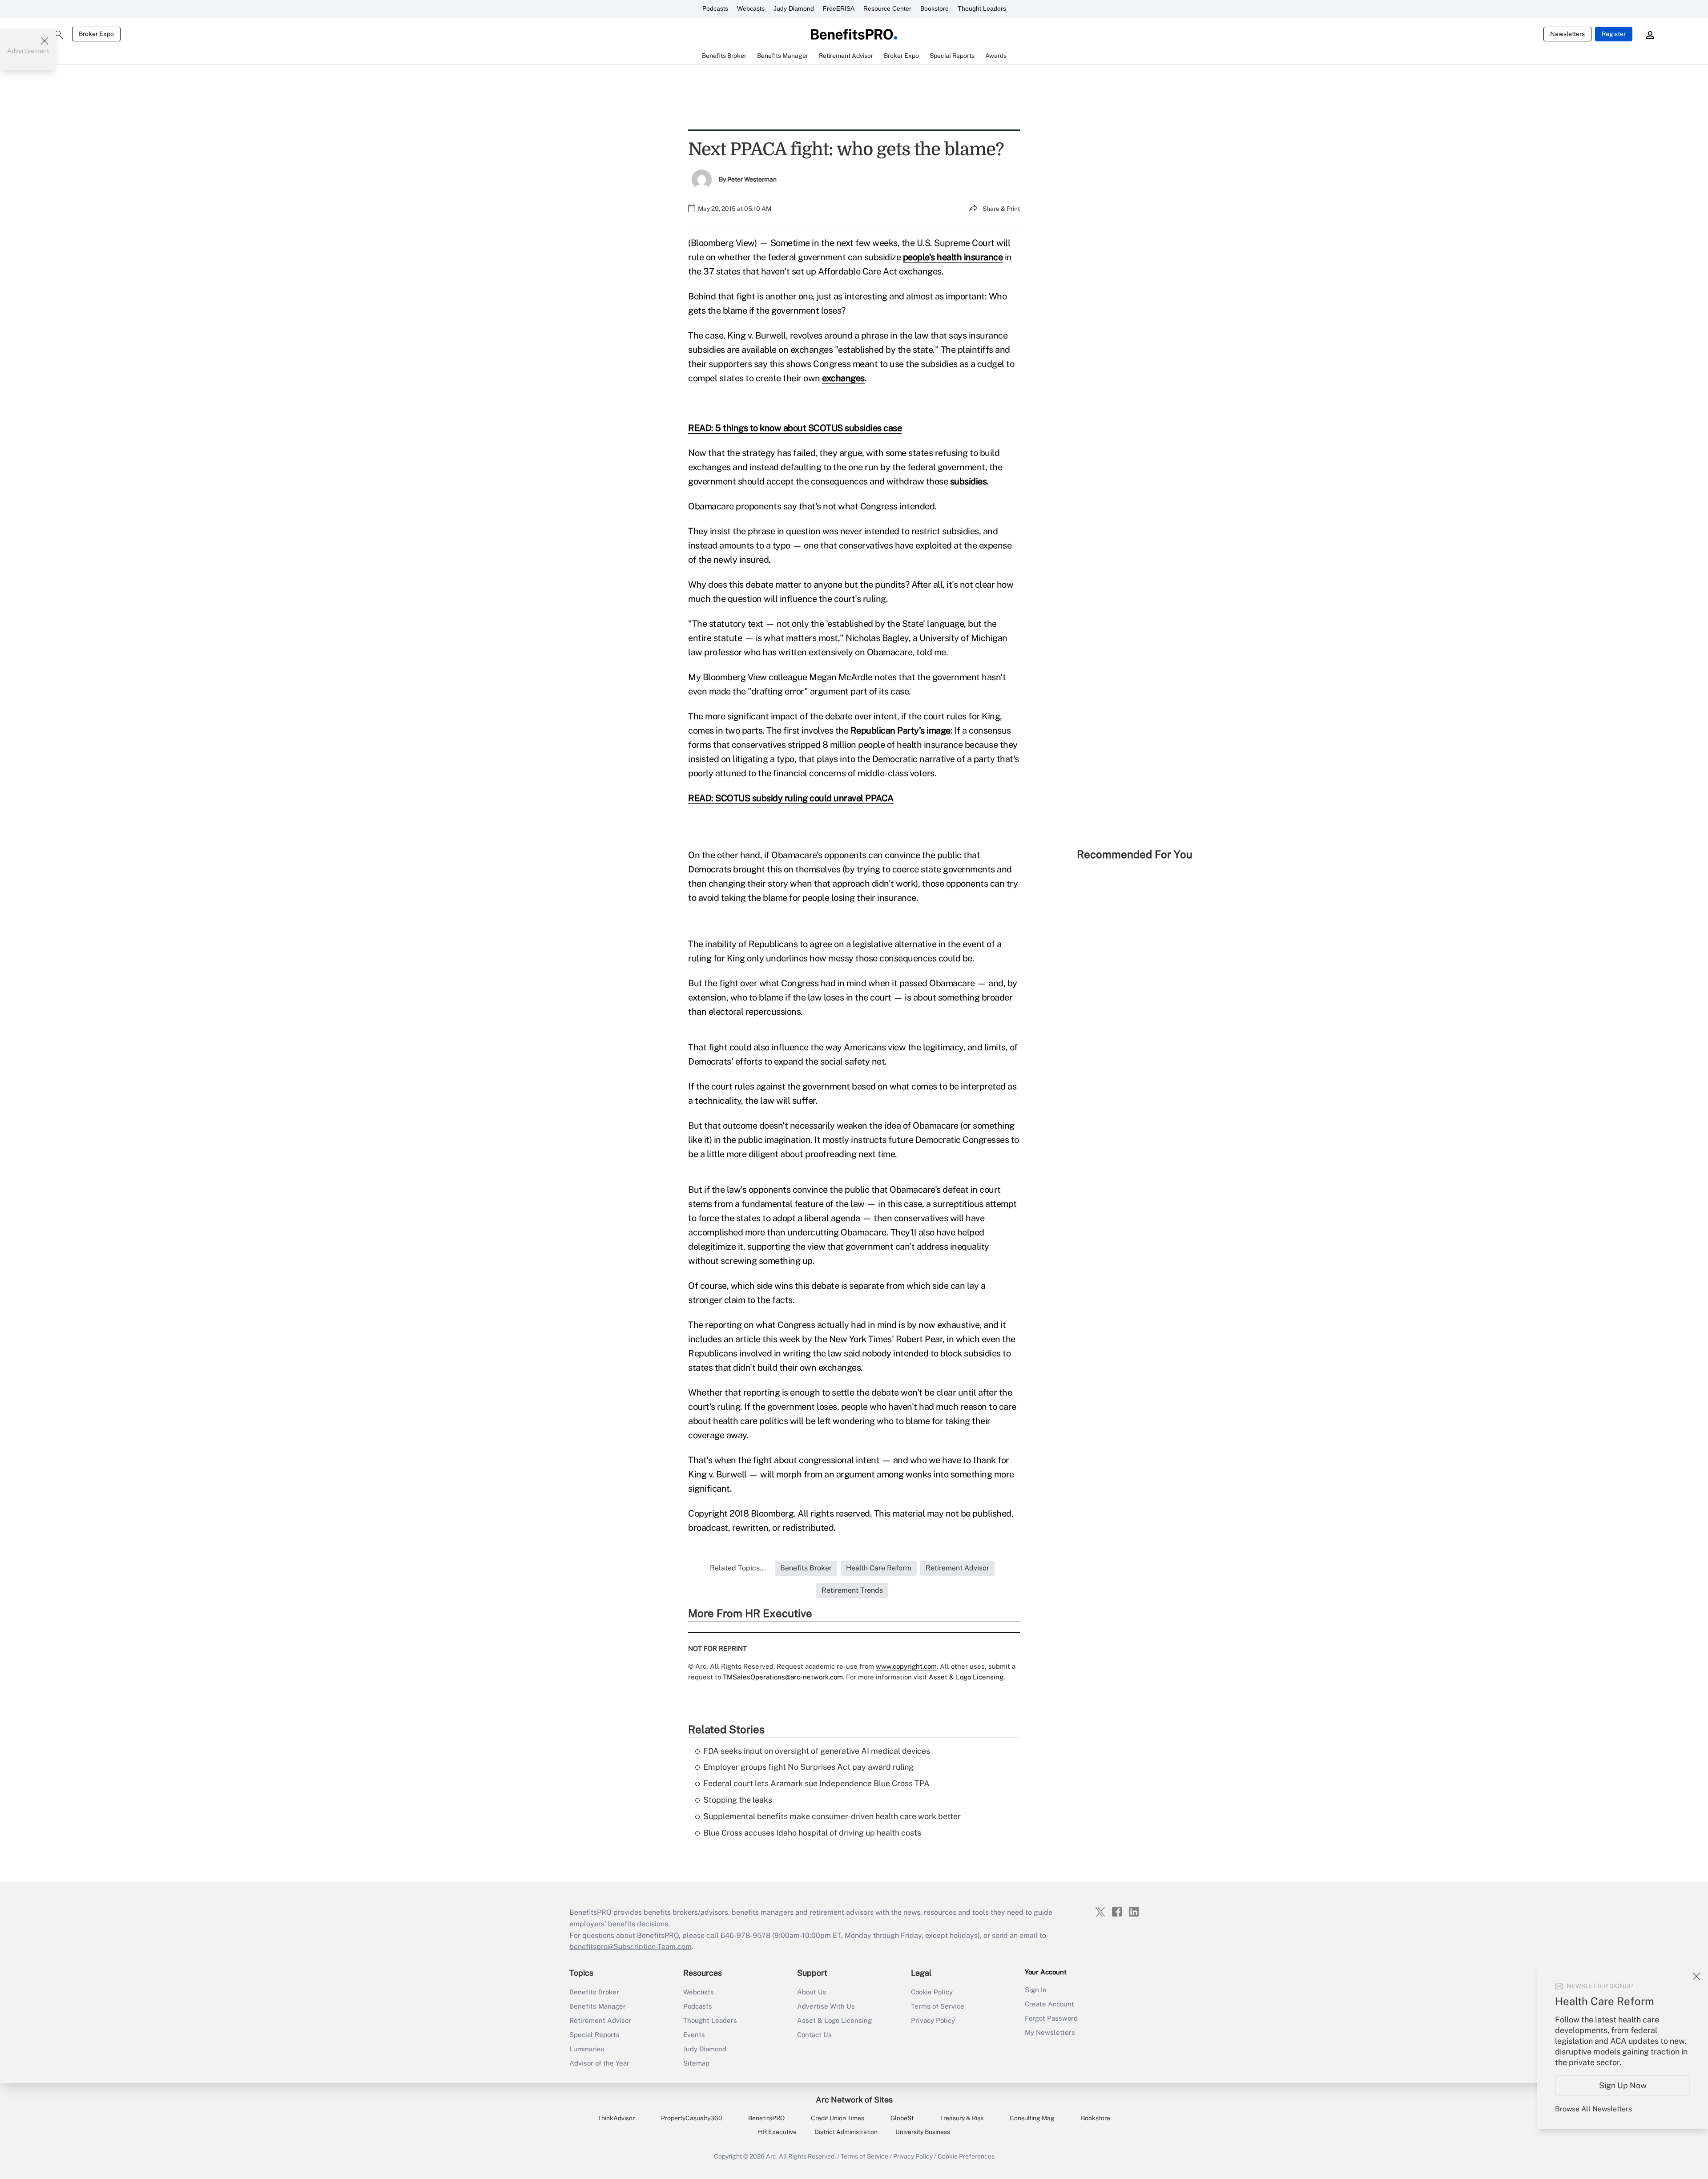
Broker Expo (96, 34)
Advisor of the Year (599, 2063)
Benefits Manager (598, 2006)
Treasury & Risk (962, 2118)
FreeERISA (839, 8)
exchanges (843, 378)
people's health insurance (953, 257)
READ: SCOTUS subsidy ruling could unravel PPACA (791, 798)
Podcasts (715, 8)
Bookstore (935, 8)
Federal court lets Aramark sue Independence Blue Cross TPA (816, 1783)
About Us (812, 1992)
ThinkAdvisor (616, 2118)
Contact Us (814, 2035)
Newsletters (1567, 34)
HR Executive (777, 2132)
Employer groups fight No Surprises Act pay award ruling (808, 1767)
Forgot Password (1051, 2018)
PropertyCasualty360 (692, 2118)
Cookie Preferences (966, 2156)
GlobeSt (902, 2118)
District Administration (846, 2132)
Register (1614, 34)
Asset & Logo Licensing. (967, 1677)
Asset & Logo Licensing (834, 2020)
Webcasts (751, 8)
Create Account (1049, 2004)
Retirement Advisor (600, 2020)
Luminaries (587, 2049)
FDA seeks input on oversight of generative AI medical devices (817, 1751)
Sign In (1036, 1990)
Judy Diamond (794, 8)
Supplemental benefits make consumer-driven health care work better (832, 1816)
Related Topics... (738, 1568)
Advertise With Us (826, 2006)
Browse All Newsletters (1593, 2109)
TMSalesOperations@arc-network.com (783, 1677)
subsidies (969, 481)
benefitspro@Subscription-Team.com (630, 1947)
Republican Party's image (900, 730)
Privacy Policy (933, 2020)
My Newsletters (1050, 2032)
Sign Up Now (1623, 2085)
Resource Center (887, 8)
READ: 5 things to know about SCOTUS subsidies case (795, 428)
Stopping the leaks (738, 1800)
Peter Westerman (752, 179)
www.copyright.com (906, 1666)
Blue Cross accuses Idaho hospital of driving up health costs (812, 1833)
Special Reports (594, 2035)
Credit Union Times (838, 2118)
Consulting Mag (1032, 2118)
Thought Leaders (982, 8)
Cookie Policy (932, 1992)
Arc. (772, 2156)
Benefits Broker (594, 1992)
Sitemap (696, 2063)
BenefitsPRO (766, 2118)
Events (694, 2035)
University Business (923, 2132)
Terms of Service (938, 2006)
